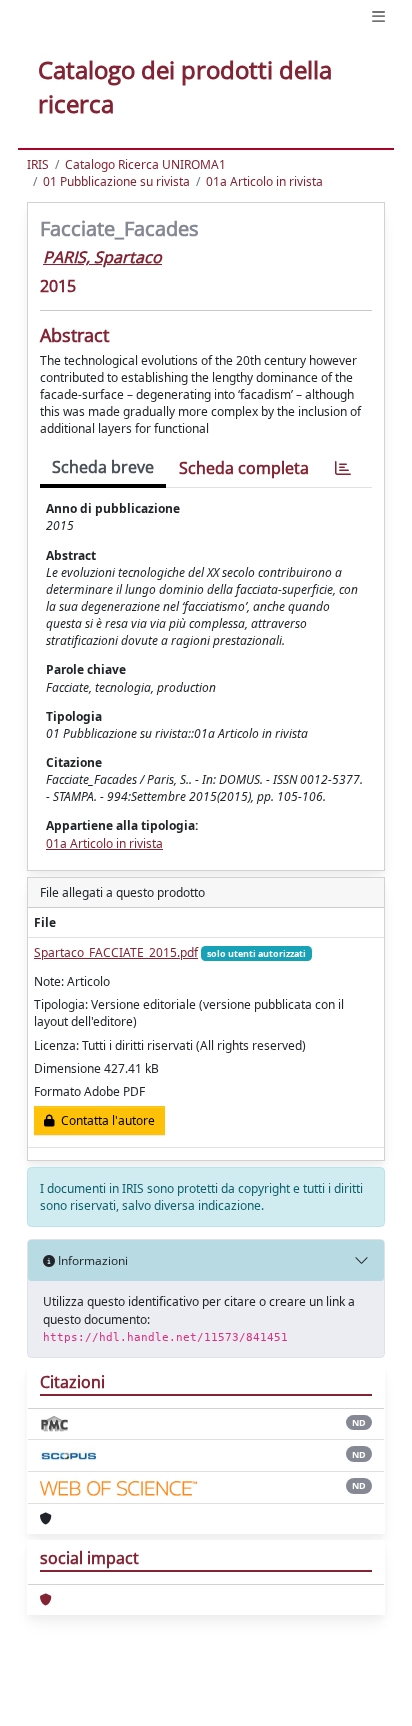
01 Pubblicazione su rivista (116, 181)
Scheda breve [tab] (103, 467)
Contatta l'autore (105, 1120)
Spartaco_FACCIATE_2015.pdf (116, 952)
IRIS (38, 164)
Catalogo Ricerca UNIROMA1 (145, 164)
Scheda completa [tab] (244, 468)
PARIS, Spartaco (102, 257)
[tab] (343, 468)
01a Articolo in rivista (264, 181)
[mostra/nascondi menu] (378, 16)
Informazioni (91, 1260)
